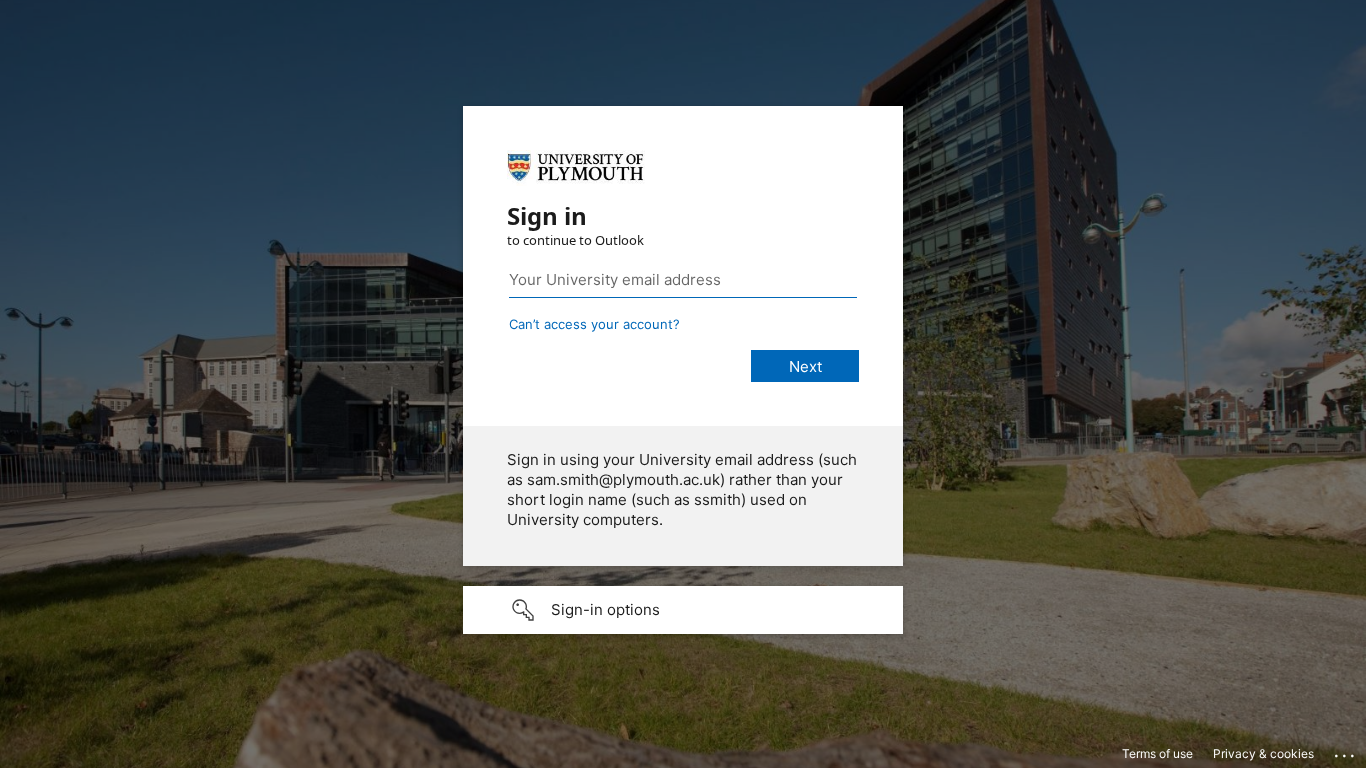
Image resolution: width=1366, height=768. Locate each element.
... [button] (1346, 751)
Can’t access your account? (594, 324)
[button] (683, 610)
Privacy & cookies (1263, 753)
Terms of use (1157, 753)
